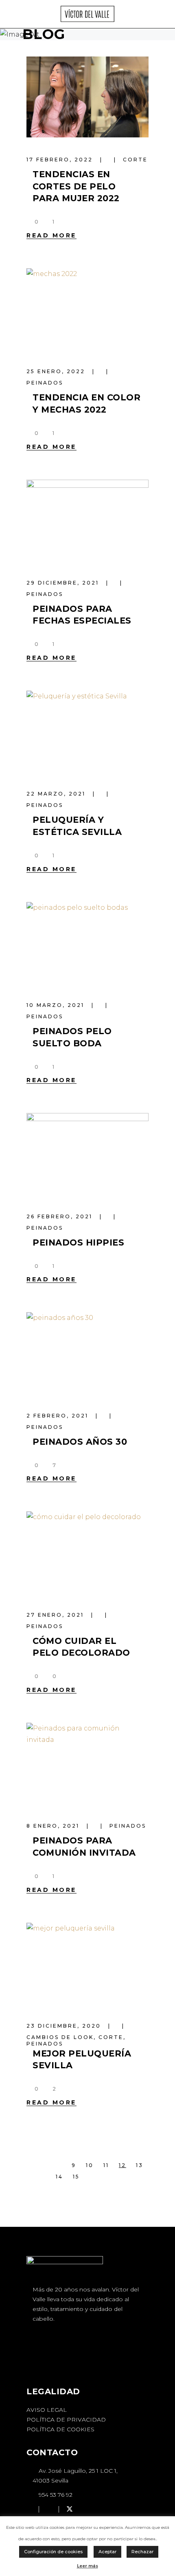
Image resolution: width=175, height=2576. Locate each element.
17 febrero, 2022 (61, 160)
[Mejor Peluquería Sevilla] (87, 1963)
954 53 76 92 (55, 2495)
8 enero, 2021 (54, 1826)
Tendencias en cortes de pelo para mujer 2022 (76, 186)
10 (90, 2165)
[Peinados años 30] (87, 1353)
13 (140, 2165)
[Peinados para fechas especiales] (87, 520)
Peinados (45, 383)
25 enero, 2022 (57, 371)
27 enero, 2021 (56, 1615)
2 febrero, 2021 (59, 1416)
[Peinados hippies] (87, 1153)
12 (122, 2165)
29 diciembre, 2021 (64, 583)
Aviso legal (47, 2410)
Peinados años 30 (80, 1442)
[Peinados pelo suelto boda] (87, 942)
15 (76, 2177)
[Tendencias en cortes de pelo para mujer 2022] (87, 97)
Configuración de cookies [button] (53, 2552)
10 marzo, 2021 (57, 1005)
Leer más (87, 2566)
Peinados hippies (78, 1242)
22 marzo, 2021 (57, 794)
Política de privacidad (66, 2419)
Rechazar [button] (142, 2552)
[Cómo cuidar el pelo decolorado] (87, 1552)
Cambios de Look (60, 2037)
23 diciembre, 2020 (65, 2026)
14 (59, 2177)
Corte (135, 160)
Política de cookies (60, 2429)
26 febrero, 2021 (61, 1216)
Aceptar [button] (107, 2552)
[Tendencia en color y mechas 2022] (87, 309)
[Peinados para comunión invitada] (87, 1763)
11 (106, 2165)
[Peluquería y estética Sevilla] (87, 731)
